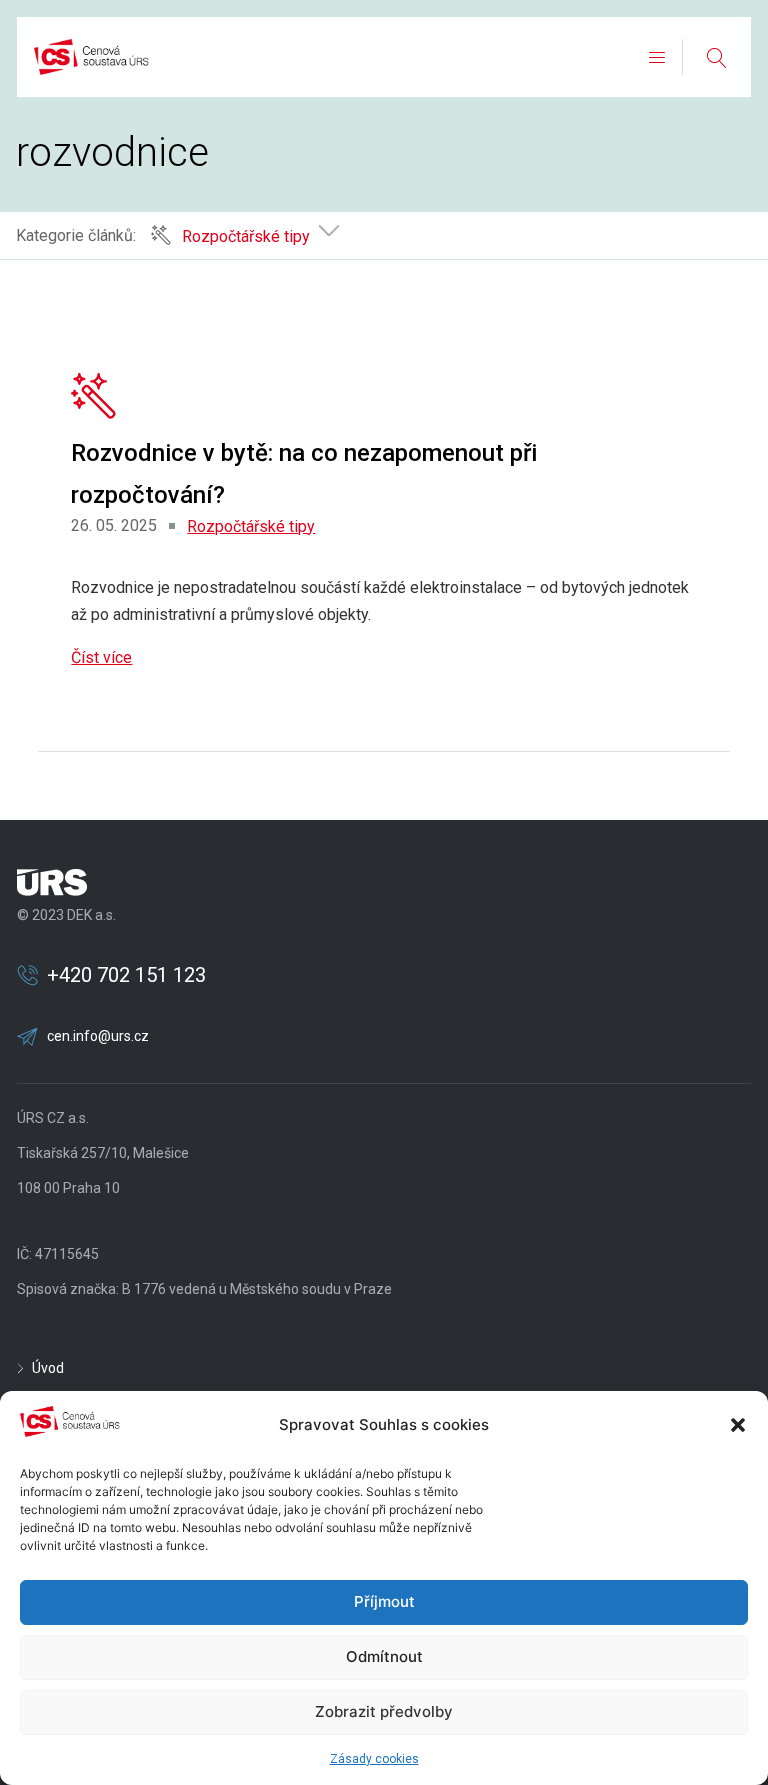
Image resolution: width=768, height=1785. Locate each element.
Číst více (101, 657)
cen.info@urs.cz (98, 1036)
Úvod (48, 1368)
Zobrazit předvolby (384, 1711)
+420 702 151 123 (126, 975)
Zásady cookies (374, 1759)
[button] (738, 1425)
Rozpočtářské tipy (251, 526)
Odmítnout (384, 1656)
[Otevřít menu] (657, 57)
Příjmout (384, 1601)
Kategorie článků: (76, 235)
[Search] (716, 57)
